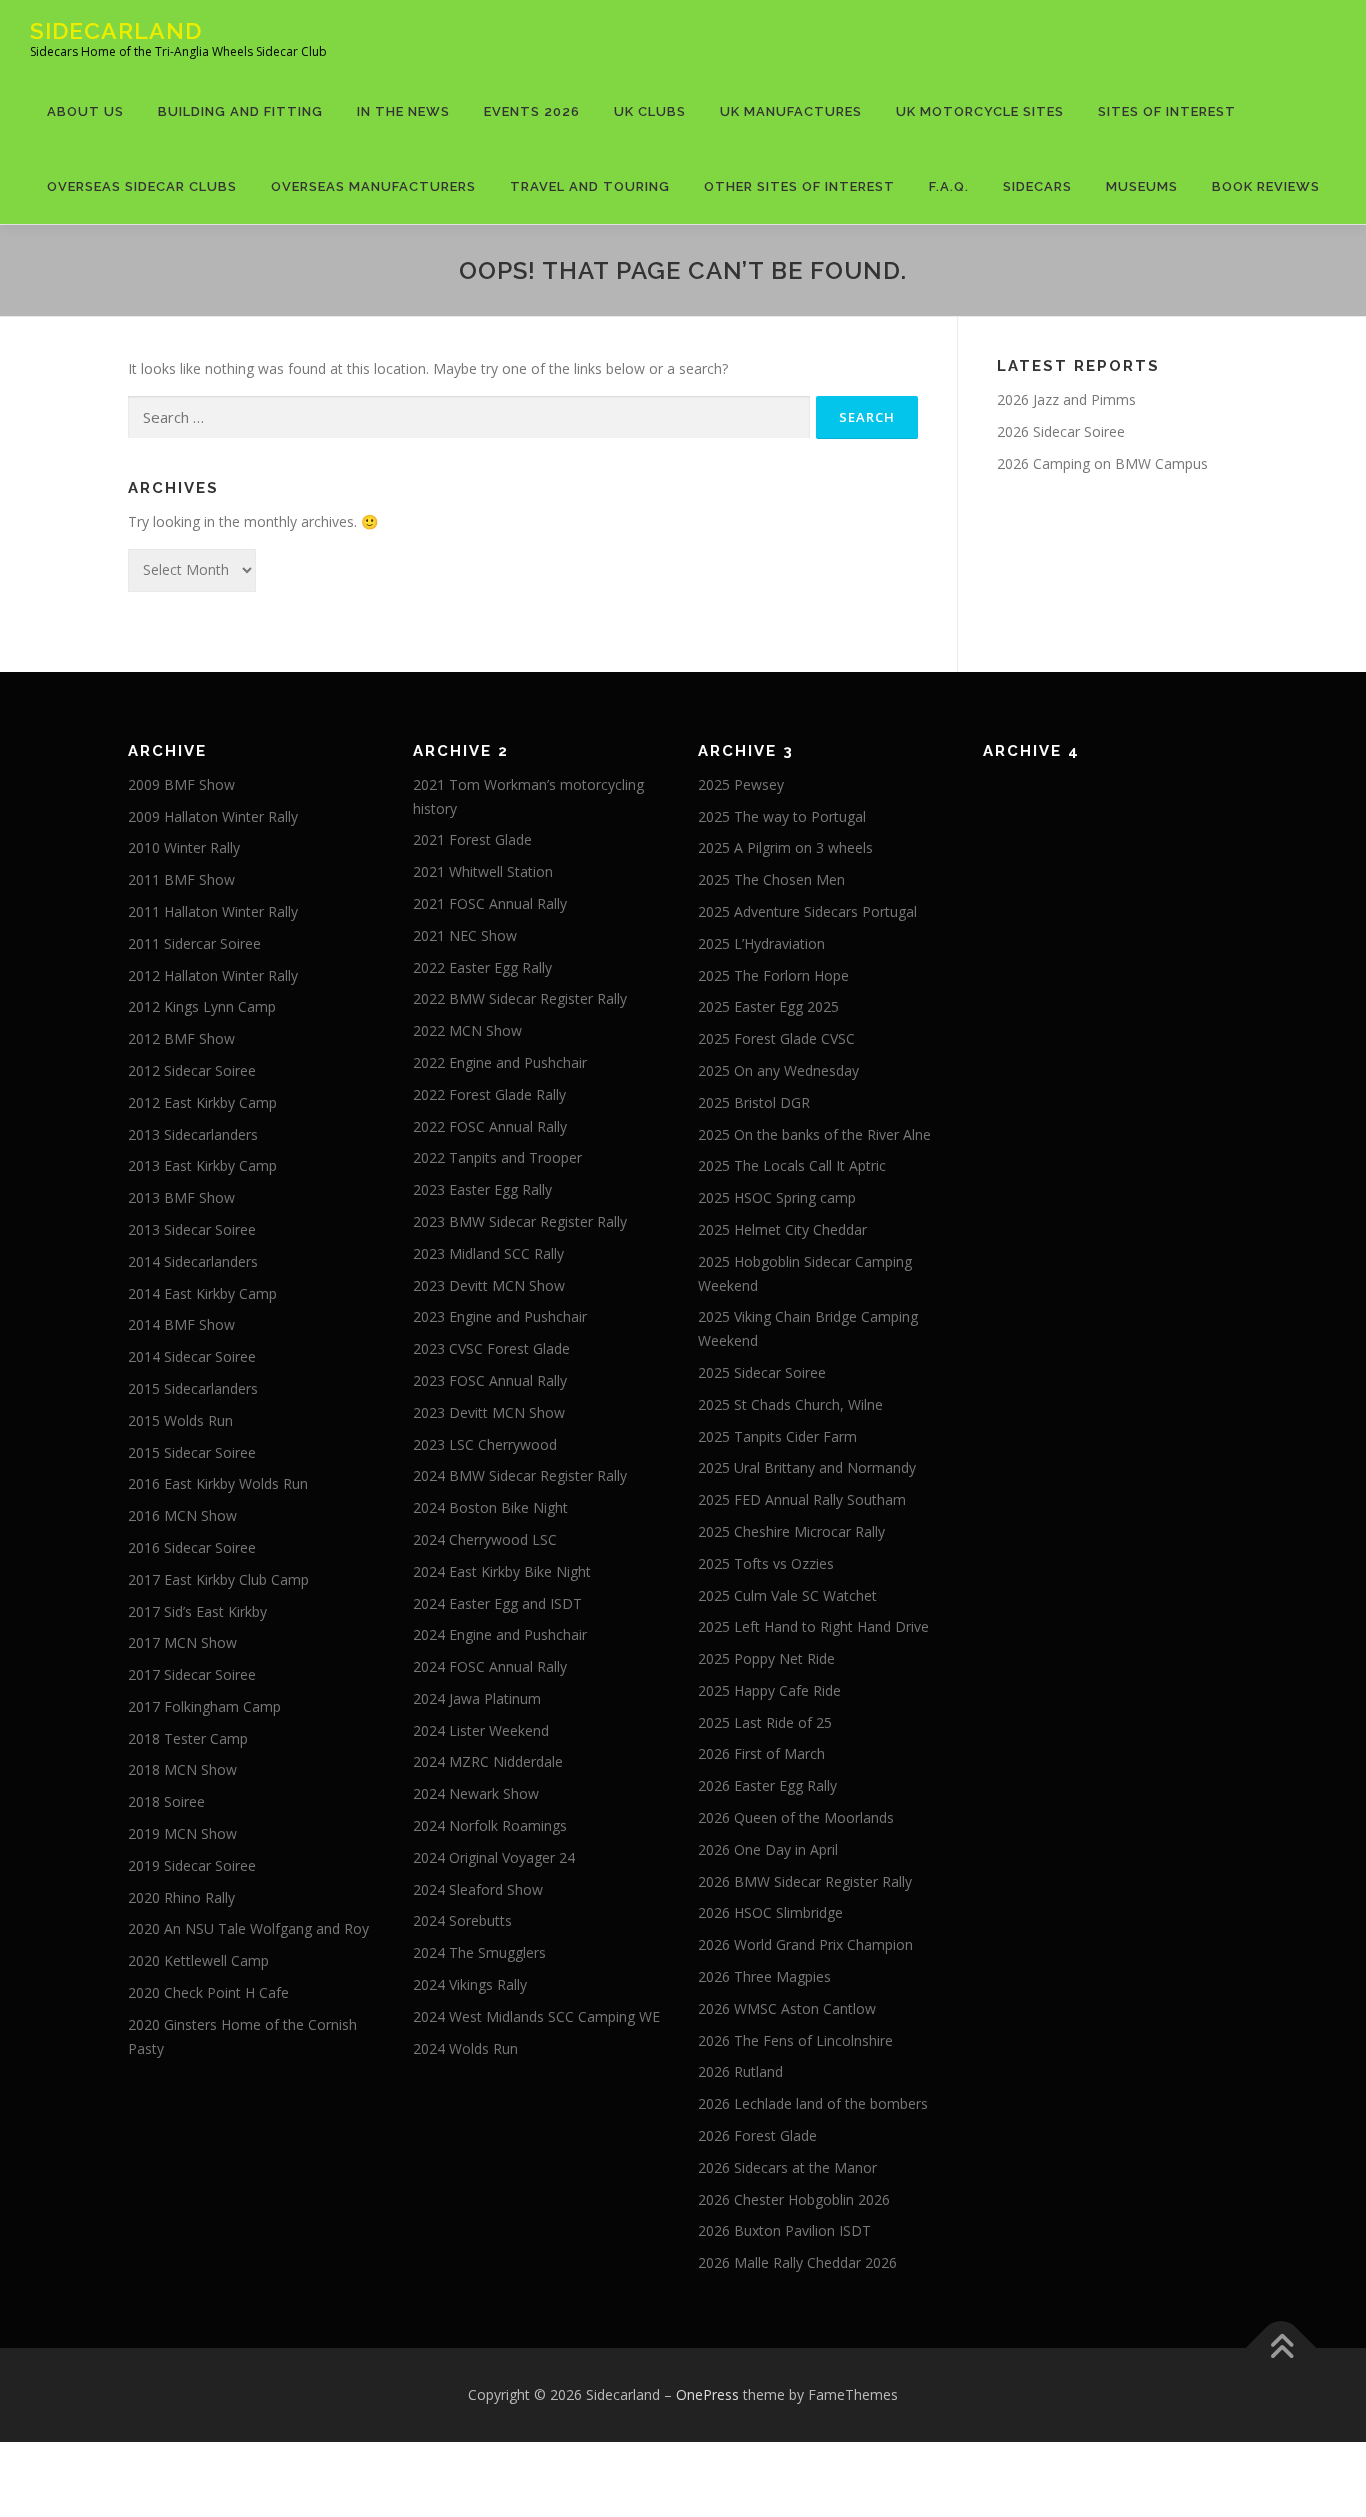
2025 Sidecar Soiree (762, 1372)
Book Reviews (1266, 186)
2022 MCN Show (467, 1030)
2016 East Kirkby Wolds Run (218, 1483)
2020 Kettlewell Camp (198, 1960)
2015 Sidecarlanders (193, 1388)
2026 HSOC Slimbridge (770, 1912)
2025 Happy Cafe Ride (769, 1690)
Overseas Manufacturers (373, 186)
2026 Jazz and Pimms (1066, 399)
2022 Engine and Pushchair (500, 1062)
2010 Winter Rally (184, 847)
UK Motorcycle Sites (980, 111)
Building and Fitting (240, 111)
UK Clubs (650, 111)
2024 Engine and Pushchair (500, 1634)
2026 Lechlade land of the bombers (813, 2103)
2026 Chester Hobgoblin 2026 (794, 2199)
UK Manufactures (791, 111)
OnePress (707, 2394)
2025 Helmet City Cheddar (782, 1229)
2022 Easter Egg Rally (482, 967)
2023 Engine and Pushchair (500, 1316)
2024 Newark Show (476, 1793)
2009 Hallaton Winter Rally (213, 816)
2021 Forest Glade (472, 839)
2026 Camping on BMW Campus (1102, 463)
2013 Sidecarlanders (193, 1134)
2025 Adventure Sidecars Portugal (807, 911)
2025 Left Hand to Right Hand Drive (813, 1626)
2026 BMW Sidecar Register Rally (805, 1881)
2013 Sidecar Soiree (192, 1229)
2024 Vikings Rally (470, 1984)
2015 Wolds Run (180, 1420)
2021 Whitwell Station (483, 871)
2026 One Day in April (768, 1849)
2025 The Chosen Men (771, 879)
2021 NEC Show (465, 935)
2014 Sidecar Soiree (192, 1356)
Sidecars (1037, 186)
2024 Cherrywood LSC (485, 1539)
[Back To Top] (1281, 2348)
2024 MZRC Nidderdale (488, 1761)
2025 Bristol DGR (754, 1102)
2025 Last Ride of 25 (765, 1722)
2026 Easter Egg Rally (767, 1785)
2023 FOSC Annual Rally (490, 1380)
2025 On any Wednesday (778, 1070)
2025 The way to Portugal (782, 816)
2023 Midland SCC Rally (488, 1253)
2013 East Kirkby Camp (202, 1165)
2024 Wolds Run (465, 2048)
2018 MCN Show (182, 1769)
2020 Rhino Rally (181, 1897)
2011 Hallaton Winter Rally (213, 911)
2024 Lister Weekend (481, 1730)
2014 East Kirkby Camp (202, 1293)
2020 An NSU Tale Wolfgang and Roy (248, 1928)
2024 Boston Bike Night (490, 1507)
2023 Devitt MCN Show (489, 1285)
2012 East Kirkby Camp (202, 1102)
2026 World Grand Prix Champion (805, 1944)
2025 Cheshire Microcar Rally (791, 1531)
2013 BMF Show (181, 1197)
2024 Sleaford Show (478, 1889)
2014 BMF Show (181, 1324)
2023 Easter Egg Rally (482, 1189)
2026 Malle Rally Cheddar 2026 (797, 2262)
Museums (1142, 186)
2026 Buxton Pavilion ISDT (784, 2230)
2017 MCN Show (182, 1642)
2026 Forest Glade (757, 2135)
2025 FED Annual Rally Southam (802, 1499)
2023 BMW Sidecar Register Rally (520, 1221)
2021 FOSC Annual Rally (490, 903)
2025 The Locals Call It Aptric (792, 1165)
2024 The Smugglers (479, 1952)
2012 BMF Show (181, 1038)
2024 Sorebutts (462, 1920)
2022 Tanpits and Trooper (497, 1157)
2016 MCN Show (182, 1515)
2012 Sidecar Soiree (192, 1070)
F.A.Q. (949, 186)
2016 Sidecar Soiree (192, 1547)
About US (85, 111)
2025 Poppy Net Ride (766, 1658)
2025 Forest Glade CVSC (776, 1038)
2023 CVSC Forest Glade (491, 1348)
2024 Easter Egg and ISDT (497, 1603)
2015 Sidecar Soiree (192, 1452)
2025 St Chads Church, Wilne (790, 1404)
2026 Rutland (740, 2071)
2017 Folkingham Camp (204, 1706)
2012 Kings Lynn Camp (202, 1006)
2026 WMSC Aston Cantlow (787, 2008)
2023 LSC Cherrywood (485, 1444)
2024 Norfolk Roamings (490, 1825)
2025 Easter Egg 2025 (768, 1006)
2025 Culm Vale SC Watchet (787, 1595)
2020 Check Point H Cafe (208, 1992)
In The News (403, 111)
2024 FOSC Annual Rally (490, 1666)
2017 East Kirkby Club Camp (218, 1579)
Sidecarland (116, 30)
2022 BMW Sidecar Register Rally (520, 998)
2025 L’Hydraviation (761, 943)
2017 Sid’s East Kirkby (197, 1611)
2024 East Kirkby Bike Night (502, 1571)
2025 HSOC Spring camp (777, 1197)
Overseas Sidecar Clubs (142, 186)
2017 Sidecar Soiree (192, 1674)
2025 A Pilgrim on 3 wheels (785, 847)
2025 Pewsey (741, 784)
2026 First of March (761, 1753)
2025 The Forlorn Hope (773, 975)
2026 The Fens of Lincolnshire (795, 2040)
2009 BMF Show (181, 784)
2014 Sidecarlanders (193, 1261)
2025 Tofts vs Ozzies (766, 1563)
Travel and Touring (590, 186)
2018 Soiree (166, 1801)
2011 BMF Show (181, 879)
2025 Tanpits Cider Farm (777, 1436)
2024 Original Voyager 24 (494, 1857)
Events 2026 (532, 111)
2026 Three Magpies (764, 1976)
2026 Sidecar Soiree (1061, 431)
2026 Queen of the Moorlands (796, 1817)
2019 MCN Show (182, 1833)
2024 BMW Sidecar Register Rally (520, 1475)
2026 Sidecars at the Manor (787, 2167)
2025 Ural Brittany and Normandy (807, 1467)
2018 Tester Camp (188, 1738)
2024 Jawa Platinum (477, 1698)
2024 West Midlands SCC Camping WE (536, 2016)
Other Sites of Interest (799, 186)
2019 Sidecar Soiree (192, 1865)
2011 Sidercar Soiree (194, 943)
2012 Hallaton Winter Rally (213, 975)
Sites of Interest (1167, 111)
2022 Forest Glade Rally (489, 1094)
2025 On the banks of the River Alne (814, 1134)
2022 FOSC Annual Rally (490, 1126)
